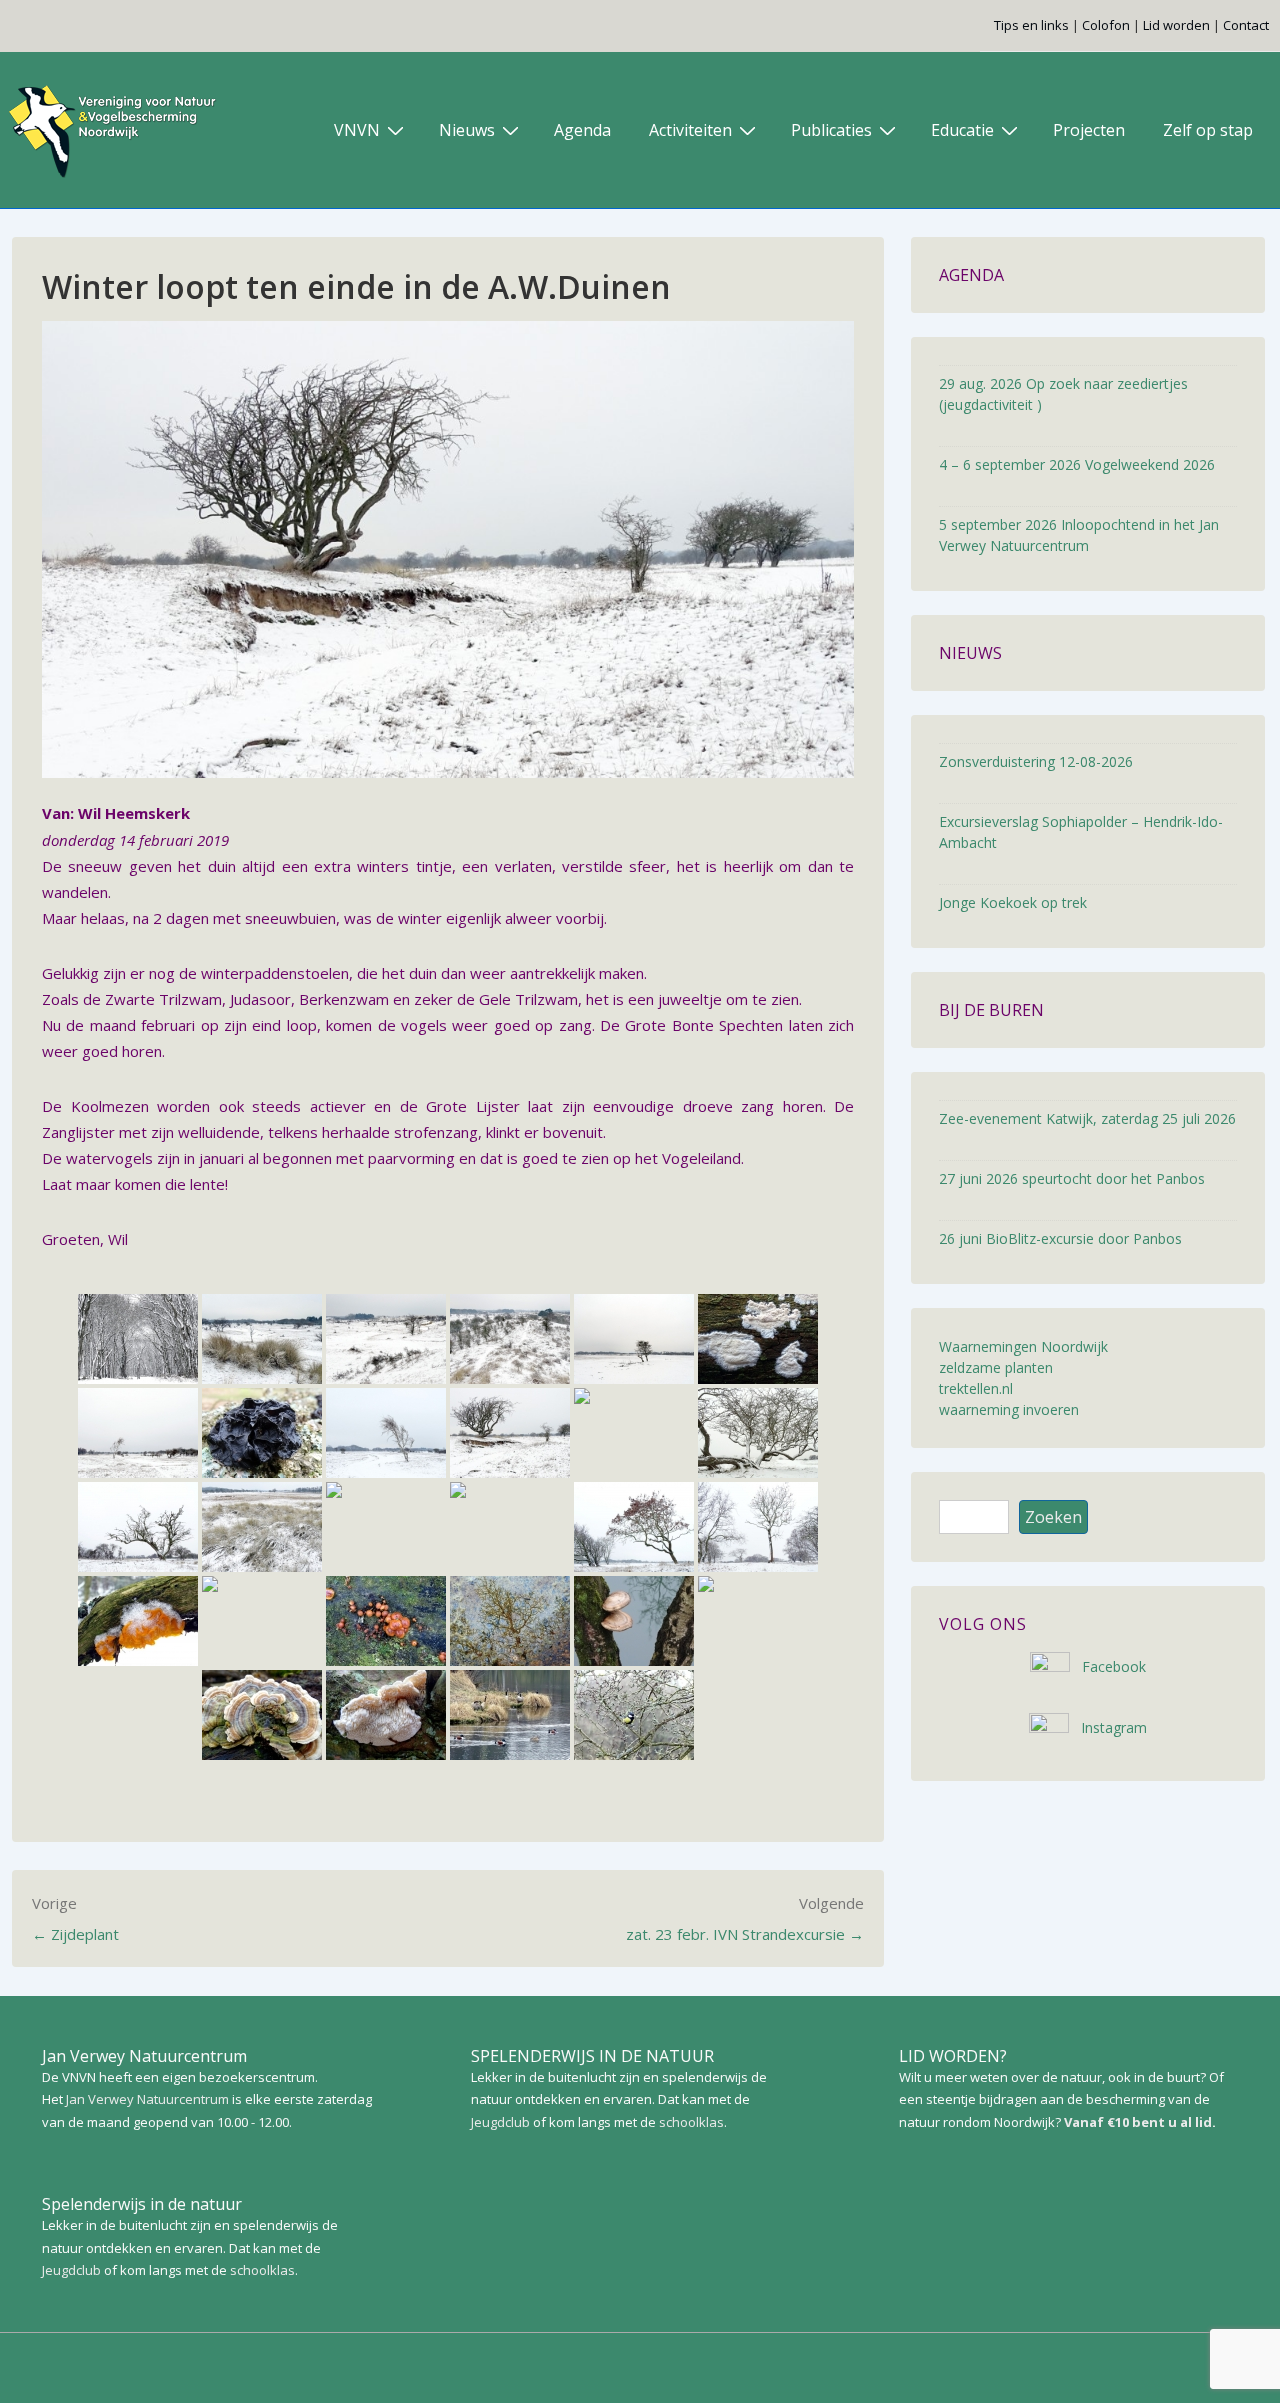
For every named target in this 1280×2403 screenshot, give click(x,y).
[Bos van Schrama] (262, 1621)
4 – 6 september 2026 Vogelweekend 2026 (1077, 464)
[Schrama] (634, 1527)
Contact (1246, 25)
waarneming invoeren (1009, 1409)
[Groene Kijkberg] (510, 1339)
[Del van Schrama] (758, 1527)
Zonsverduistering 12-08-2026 (1036, 761)
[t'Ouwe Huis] (138, 1339)
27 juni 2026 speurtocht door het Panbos (1072, 1178)
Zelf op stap (1208, 130)
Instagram (1108, 1727)
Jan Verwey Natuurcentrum (147, 2099)
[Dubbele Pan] (262, 1339)
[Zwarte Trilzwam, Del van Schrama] (262, 1433)
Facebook (1108, 1666)
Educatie (962, 130)
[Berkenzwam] (634, 1433)
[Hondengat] (634, 1339)
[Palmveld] (510, 1433)
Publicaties (831, 130)
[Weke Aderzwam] (758, 1339)
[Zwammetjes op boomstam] (386, 1621)
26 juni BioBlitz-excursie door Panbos (1060, 1238)
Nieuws (467, 130)
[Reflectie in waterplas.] (510, 1621)
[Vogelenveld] (138, 1433)
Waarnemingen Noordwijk (1023, 1346)
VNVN (357, 130)
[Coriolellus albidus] (386, 1715)
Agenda (582, 130)
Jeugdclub (71, 2270)
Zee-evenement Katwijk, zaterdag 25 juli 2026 (1087, 1118)
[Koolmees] (634, 1715)
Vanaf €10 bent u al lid (1138, 2122)
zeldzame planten (996, 1367)
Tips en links (1031, 25)
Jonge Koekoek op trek (1013, 902)
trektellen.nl (976, 1388)
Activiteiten (690, 130)
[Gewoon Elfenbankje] (262, 1715)
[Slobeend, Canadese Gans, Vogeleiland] (510, 1715)
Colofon (1106, 25)
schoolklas (262, 2270)
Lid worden (1176, 25)
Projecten (1089, 130)
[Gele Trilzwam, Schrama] (138, 1621)
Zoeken (1053, 1517)
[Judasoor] (758, 1621)
